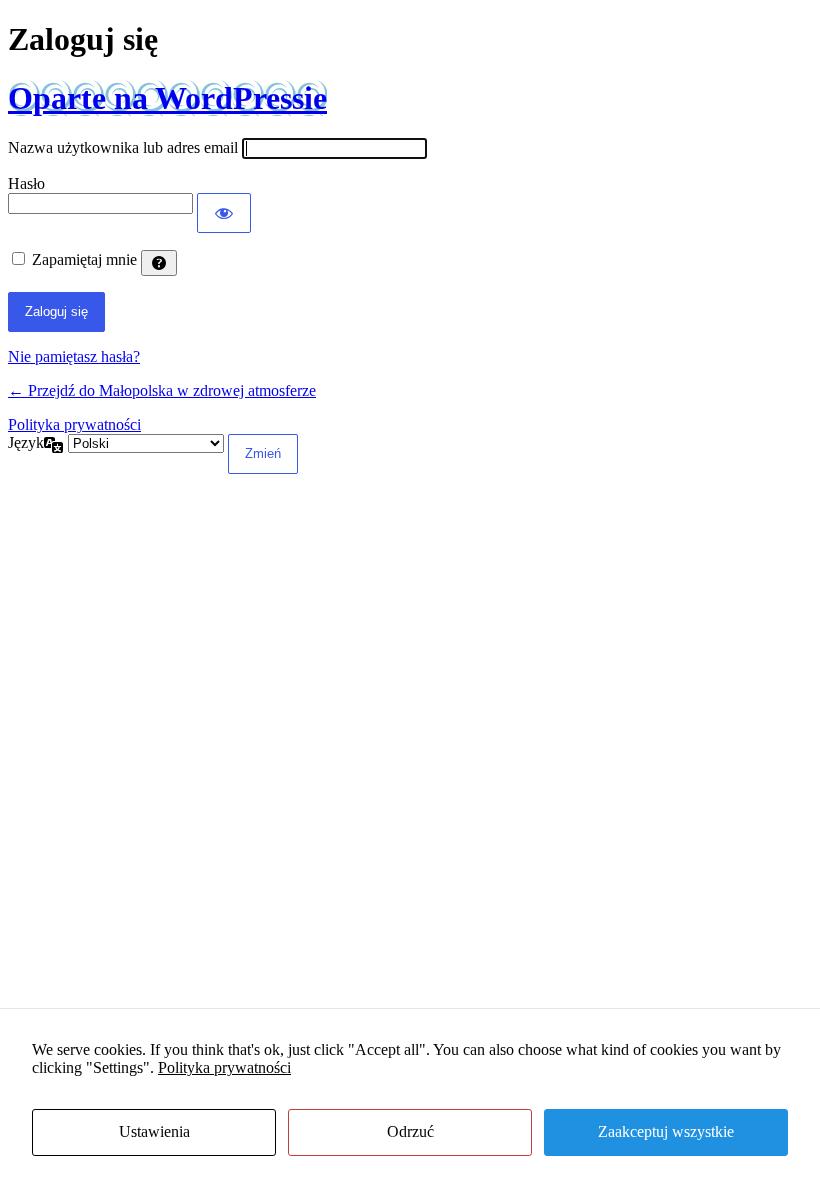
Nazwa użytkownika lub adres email (123, 147)
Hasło (26, 183)
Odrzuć (410, 1131)
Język (26, 442)
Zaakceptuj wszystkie (666, 1131)
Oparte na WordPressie (167, 98)
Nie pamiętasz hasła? (74, 356)
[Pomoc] (159, 263)
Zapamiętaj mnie (84, 259)
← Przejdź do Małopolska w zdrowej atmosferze (162, 390)
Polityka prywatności (74, 424)
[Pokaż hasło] (224, 213)
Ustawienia (154, 1131)
